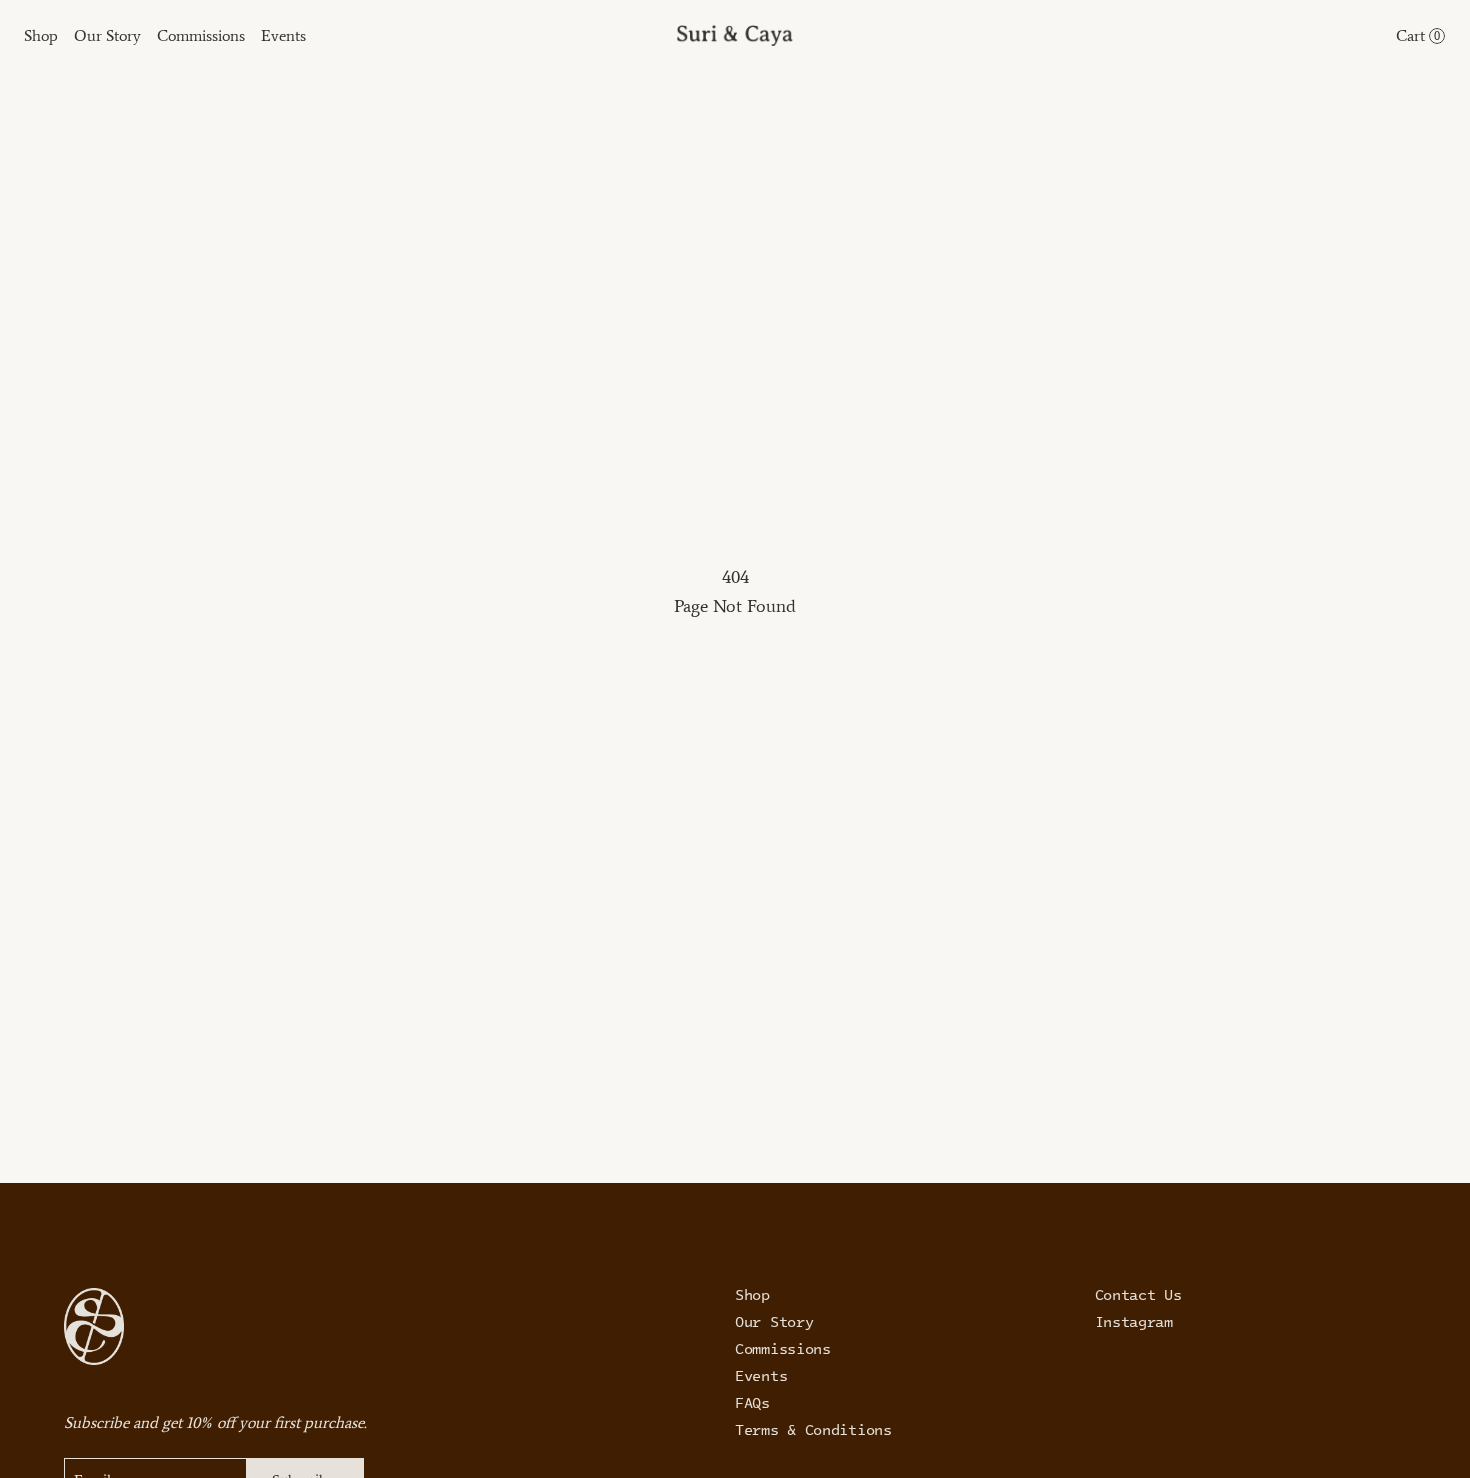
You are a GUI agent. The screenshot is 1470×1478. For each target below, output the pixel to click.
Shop (752, 1294)
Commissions (783, 1348)
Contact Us (1138, 1294)
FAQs (752, 1402)
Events (761, 1375)
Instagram (1134, 1321)
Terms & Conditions (813, 1429)
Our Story (774, 1321)
